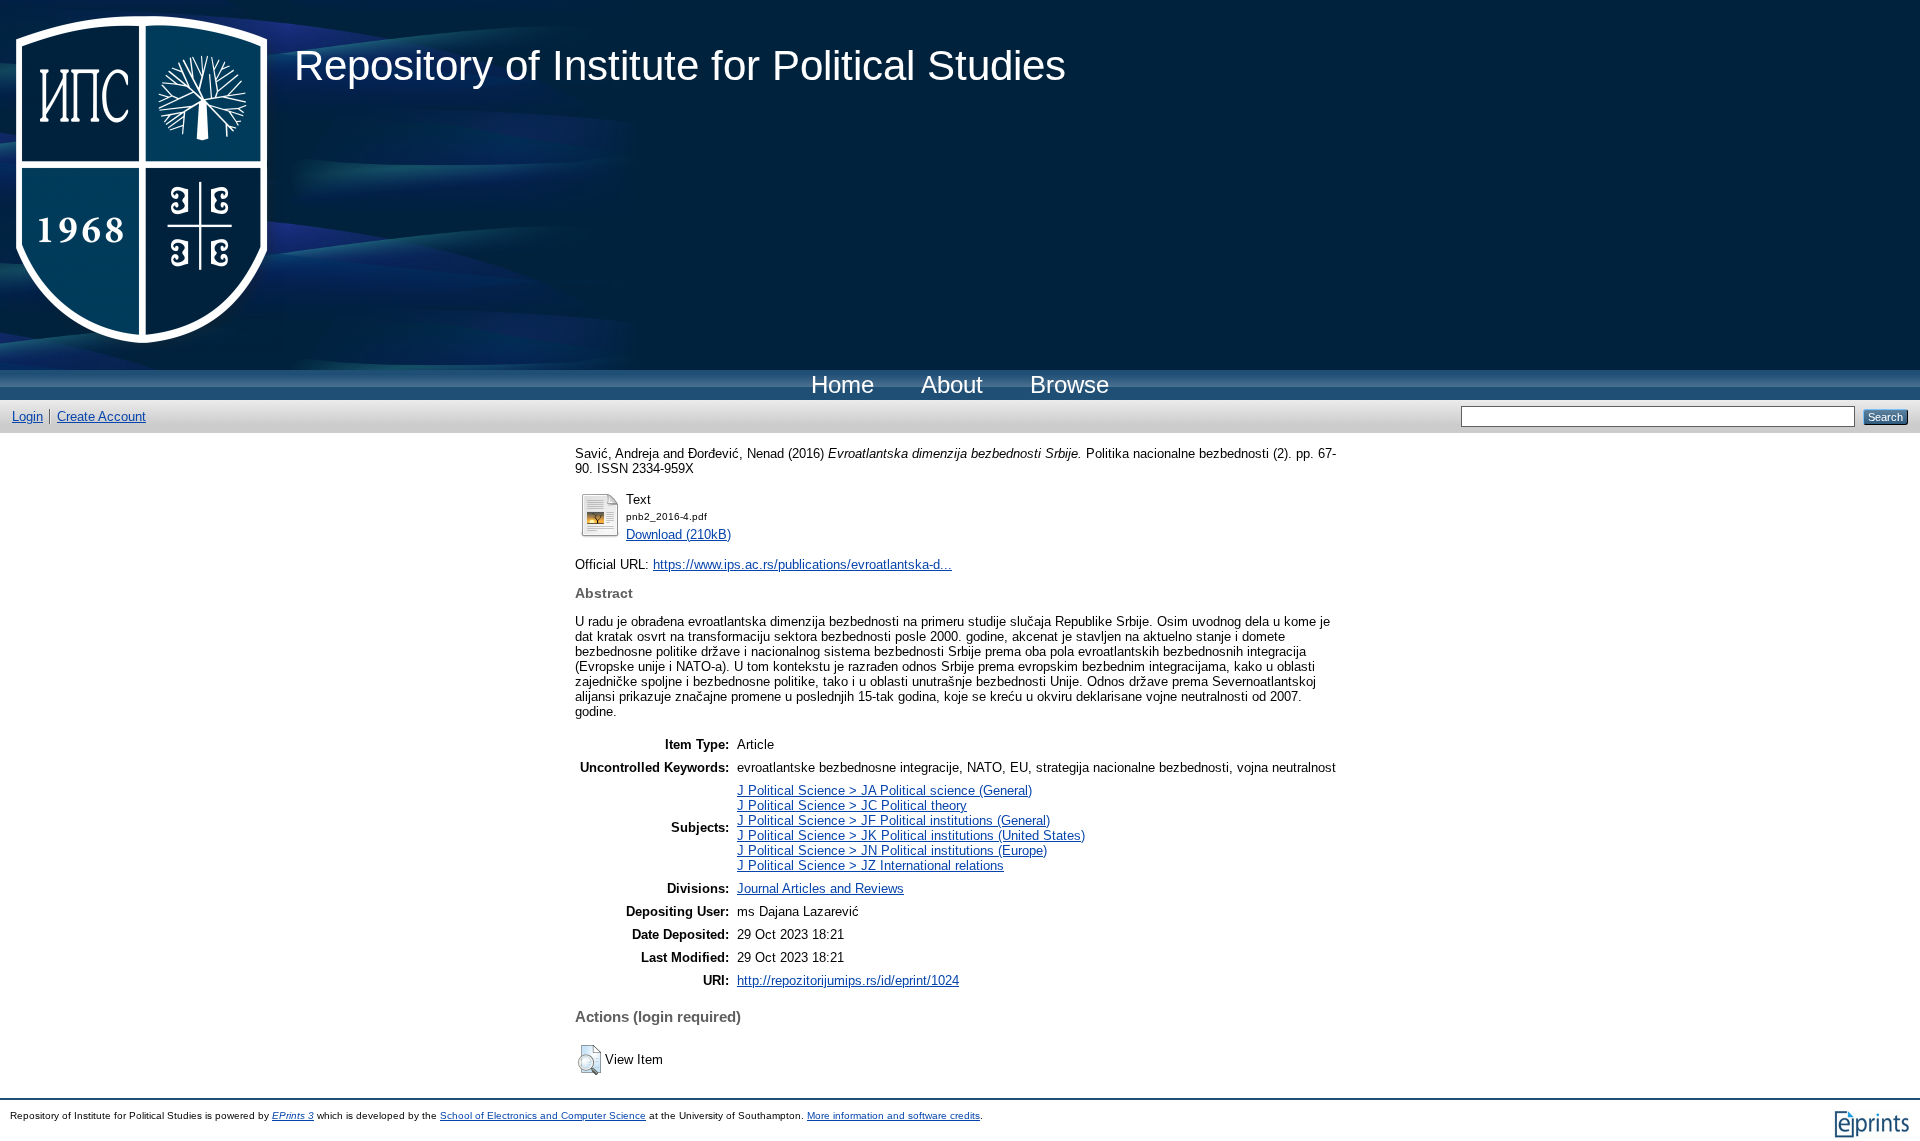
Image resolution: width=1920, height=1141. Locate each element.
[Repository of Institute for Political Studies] (147, 185)
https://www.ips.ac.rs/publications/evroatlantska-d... (802, 564)
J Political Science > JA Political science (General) (884, 790)
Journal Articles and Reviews (820, 888)
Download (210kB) (678, 534)
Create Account (101, 416)
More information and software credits (893, 1115)
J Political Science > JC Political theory (852, 805)
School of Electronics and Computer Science (543, 1115)
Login (27, 416)
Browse (1069, 384)
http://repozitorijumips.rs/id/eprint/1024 (848, 980)
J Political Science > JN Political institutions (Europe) (892, 850)
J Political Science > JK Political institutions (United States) (911, 835)
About (952, 384)
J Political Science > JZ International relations (870, 865)
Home (842, 384)
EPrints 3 (293, 1115)
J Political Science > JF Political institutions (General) (893, 820)
